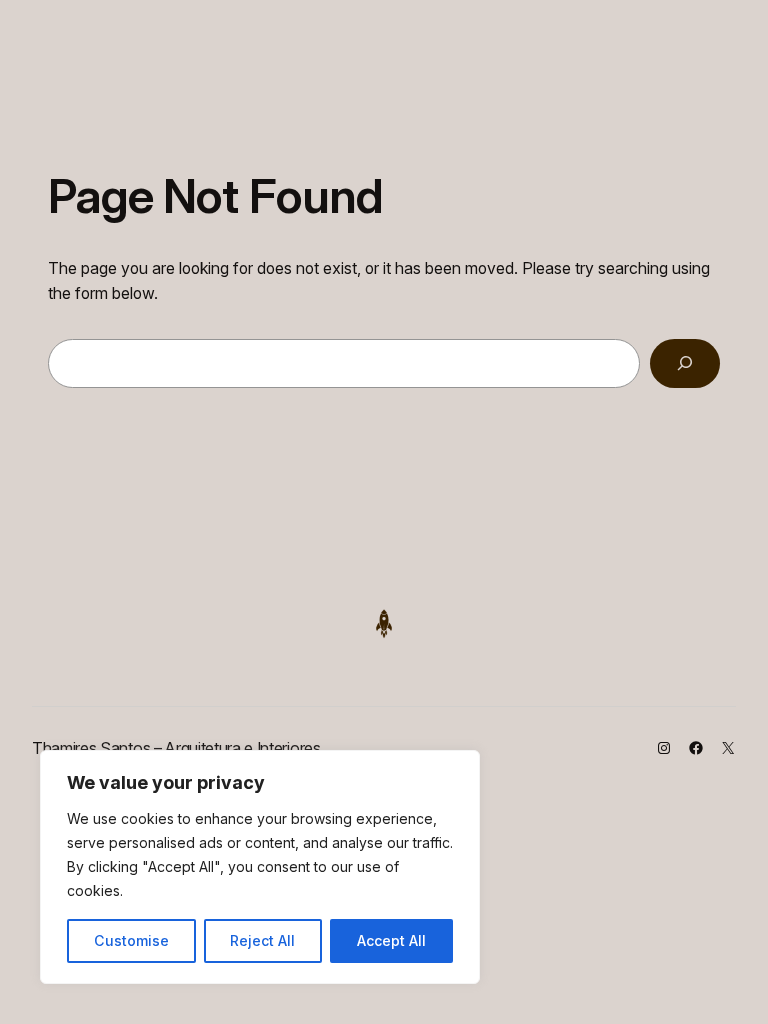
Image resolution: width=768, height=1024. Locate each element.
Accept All (391, 940)
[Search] (685, 363)
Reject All (262, 940)
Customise (131, 940)
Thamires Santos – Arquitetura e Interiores (176, 748)
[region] (260, 867)
